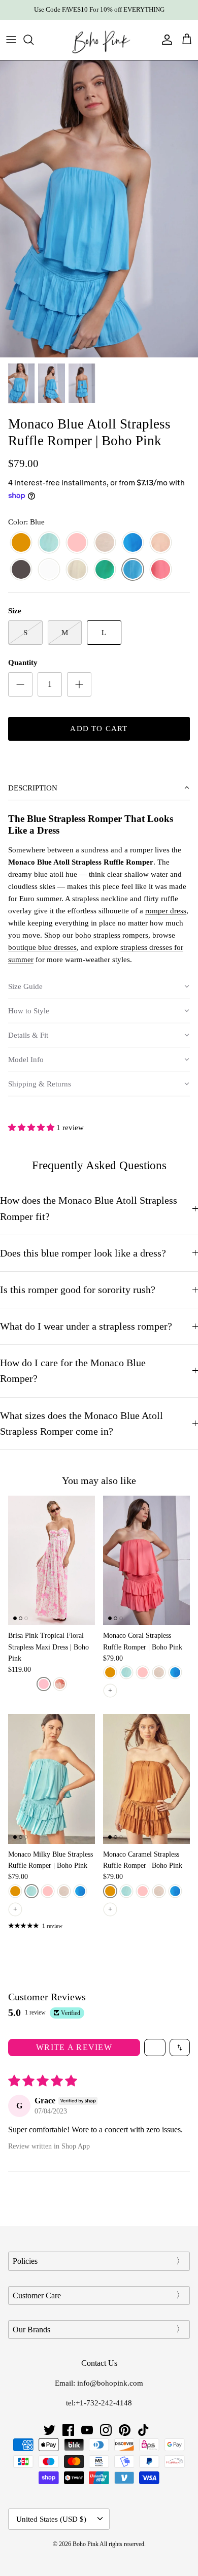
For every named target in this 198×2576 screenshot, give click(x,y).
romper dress (166, 911)
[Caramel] (21, 543)
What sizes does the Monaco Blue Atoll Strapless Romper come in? (81, 1424)
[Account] (164, 40)
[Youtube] (87, 2430)
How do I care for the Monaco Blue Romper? (73, 1371)
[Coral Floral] (60, 1684)
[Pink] (44, 1684)
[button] (99, 788)
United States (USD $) (51, 2519)
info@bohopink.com (110, 2383)
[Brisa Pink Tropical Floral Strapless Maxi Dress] (52, 1560)
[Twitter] (49, 2430)
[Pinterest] (125, 2430)
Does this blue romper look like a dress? (83, 1253)
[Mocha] (105, 543)
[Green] (105, 570)
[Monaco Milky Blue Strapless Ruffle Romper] (52, 1779)
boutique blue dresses (42, 947)
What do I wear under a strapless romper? (86, 1326)
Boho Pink (86, 2544)
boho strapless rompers (112, 935)
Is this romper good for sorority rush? (78, 1290)
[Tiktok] (143, 2430)
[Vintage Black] (21, 570)
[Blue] (133, 570)
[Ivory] (77, 570)
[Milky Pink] (77, 543)
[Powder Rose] (161, 543)
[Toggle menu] (11, 40)
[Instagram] (106, 2430)
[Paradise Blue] (133, 543)
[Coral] (161, 570)
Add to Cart (99, 729)
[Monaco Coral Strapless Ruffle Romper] (146, 1560)
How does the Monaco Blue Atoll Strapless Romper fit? (89, 1208)
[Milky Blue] (49, 543)
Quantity (23, 663)
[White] (49, 570)
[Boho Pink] (99, 40)
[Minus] (20, 684)
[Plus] (79, 684)
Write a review (74, 2047)
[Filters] (155, 2047)
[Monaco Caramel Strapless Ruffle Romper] (146, 1779)
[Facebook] (68, 2430)
